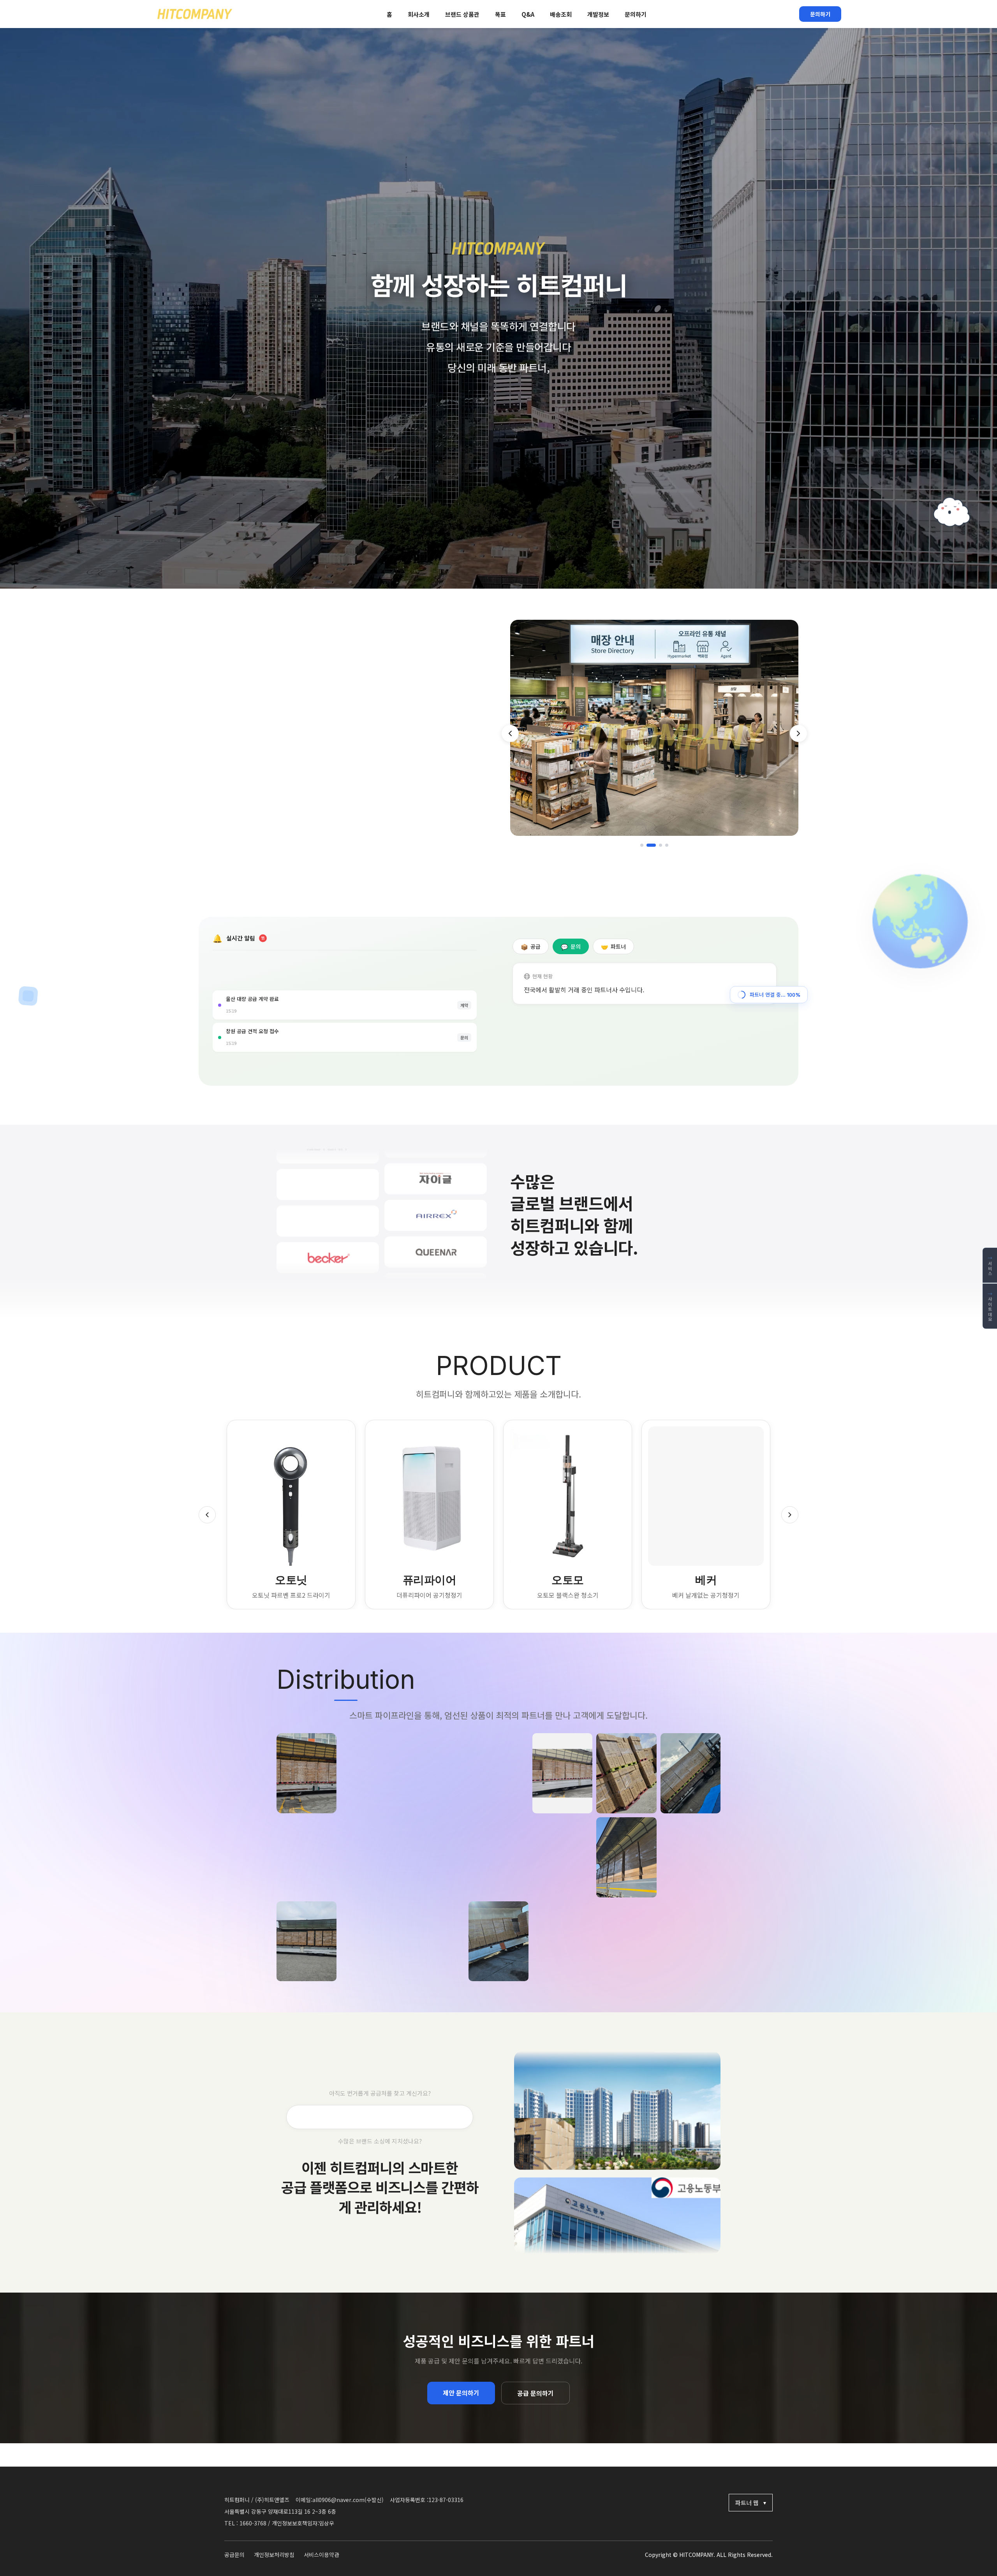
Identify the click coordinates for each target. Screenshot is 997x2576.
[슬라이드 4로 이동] (667, 845)
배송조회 (561, 14)
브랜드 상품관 (462, 14)
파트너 (613, 947)
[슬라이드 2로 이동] (651, 845)
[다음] (798, 733)
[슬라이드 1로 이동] (642, 845)
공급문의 (234, 2555)
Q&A (528, 14)
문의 (571, 947)
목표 (500, 14)
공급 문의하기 (535, 2393)
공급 (531, 947)
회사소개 (419, 14)
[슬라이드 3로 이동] (661, 845)
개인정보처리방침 (274, 2555)
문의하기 (636, 14)
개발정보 (598, 14)
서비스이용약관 (321, 2555)
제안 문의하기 (461, 2393)
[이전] (510, 733)
